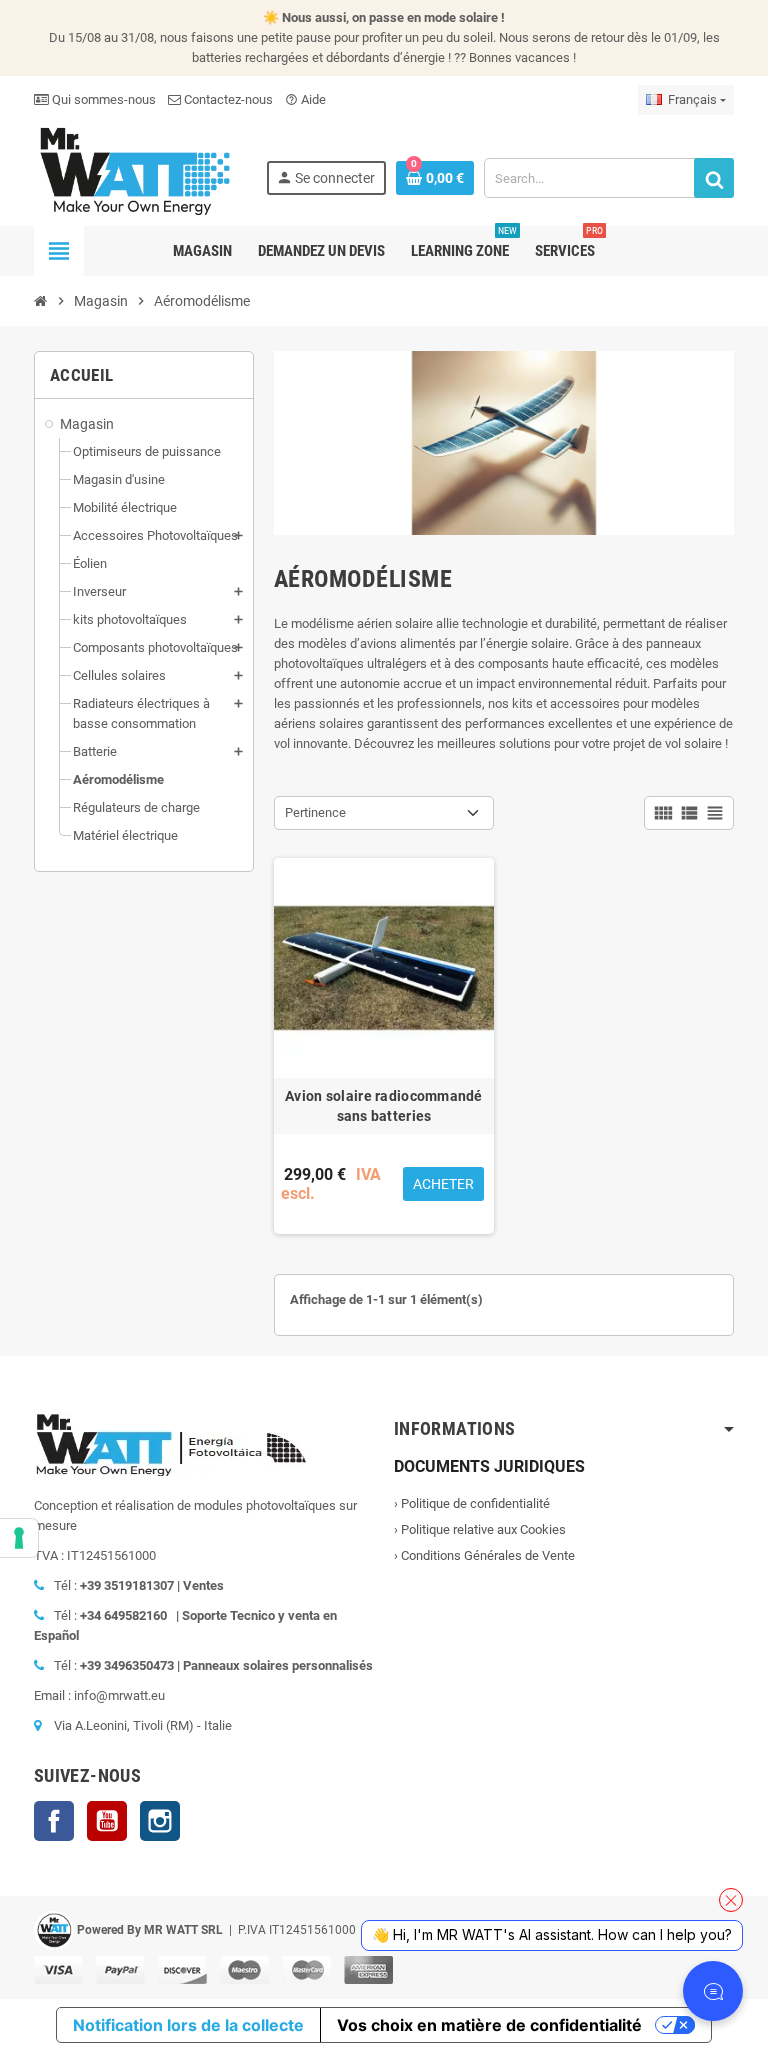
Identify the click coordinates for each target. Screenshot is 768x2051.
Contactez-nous (227, 99)
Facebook (54, 1821)
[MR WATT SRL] (134, 169)
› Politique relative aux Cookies (480, 1529)
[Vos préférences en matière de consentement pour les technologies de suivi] (19, 1538)
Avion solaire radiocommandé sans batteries (384, 1106)
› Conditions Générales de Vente (484, 1555)
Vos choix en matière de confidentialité (489, 2025)
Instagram (160, 1821)
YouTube (107, 1821)
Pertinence (315, 812)
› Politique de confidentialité (472, 1503)
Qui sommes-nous (102, 99)
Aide (305, 99)
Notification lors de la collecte (188, 2025)
